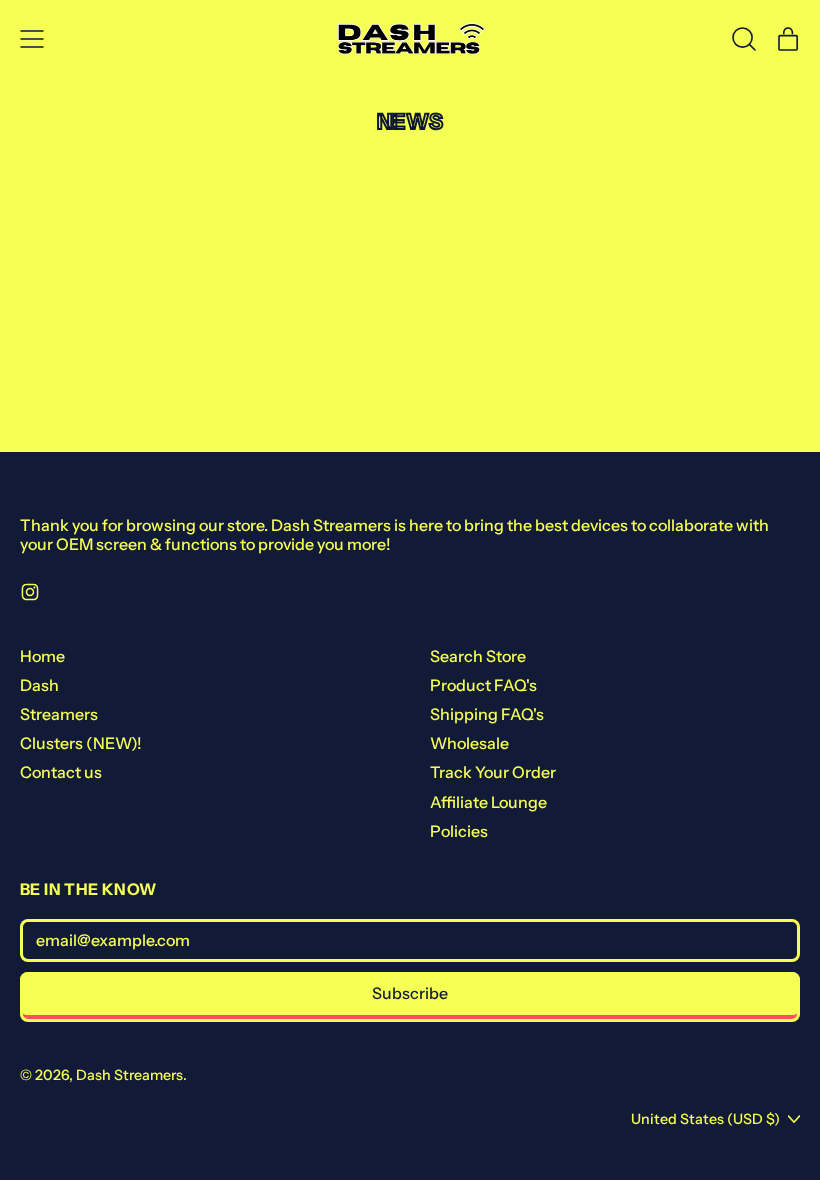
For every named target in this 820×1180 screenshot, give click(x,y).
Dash (39, 685)
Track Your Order (493, 772)
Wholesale (469, 743)
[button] (744, 39)
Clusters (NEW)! (81, 743)
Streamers (59, 714)
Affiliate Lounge (488, 802)
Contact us (61, 772)
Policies (459, 831)
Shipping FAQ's (487, 714)
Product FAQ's (483, 685)
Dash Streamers (129, 1075)
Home (42, 656)
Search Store (478, 656)
